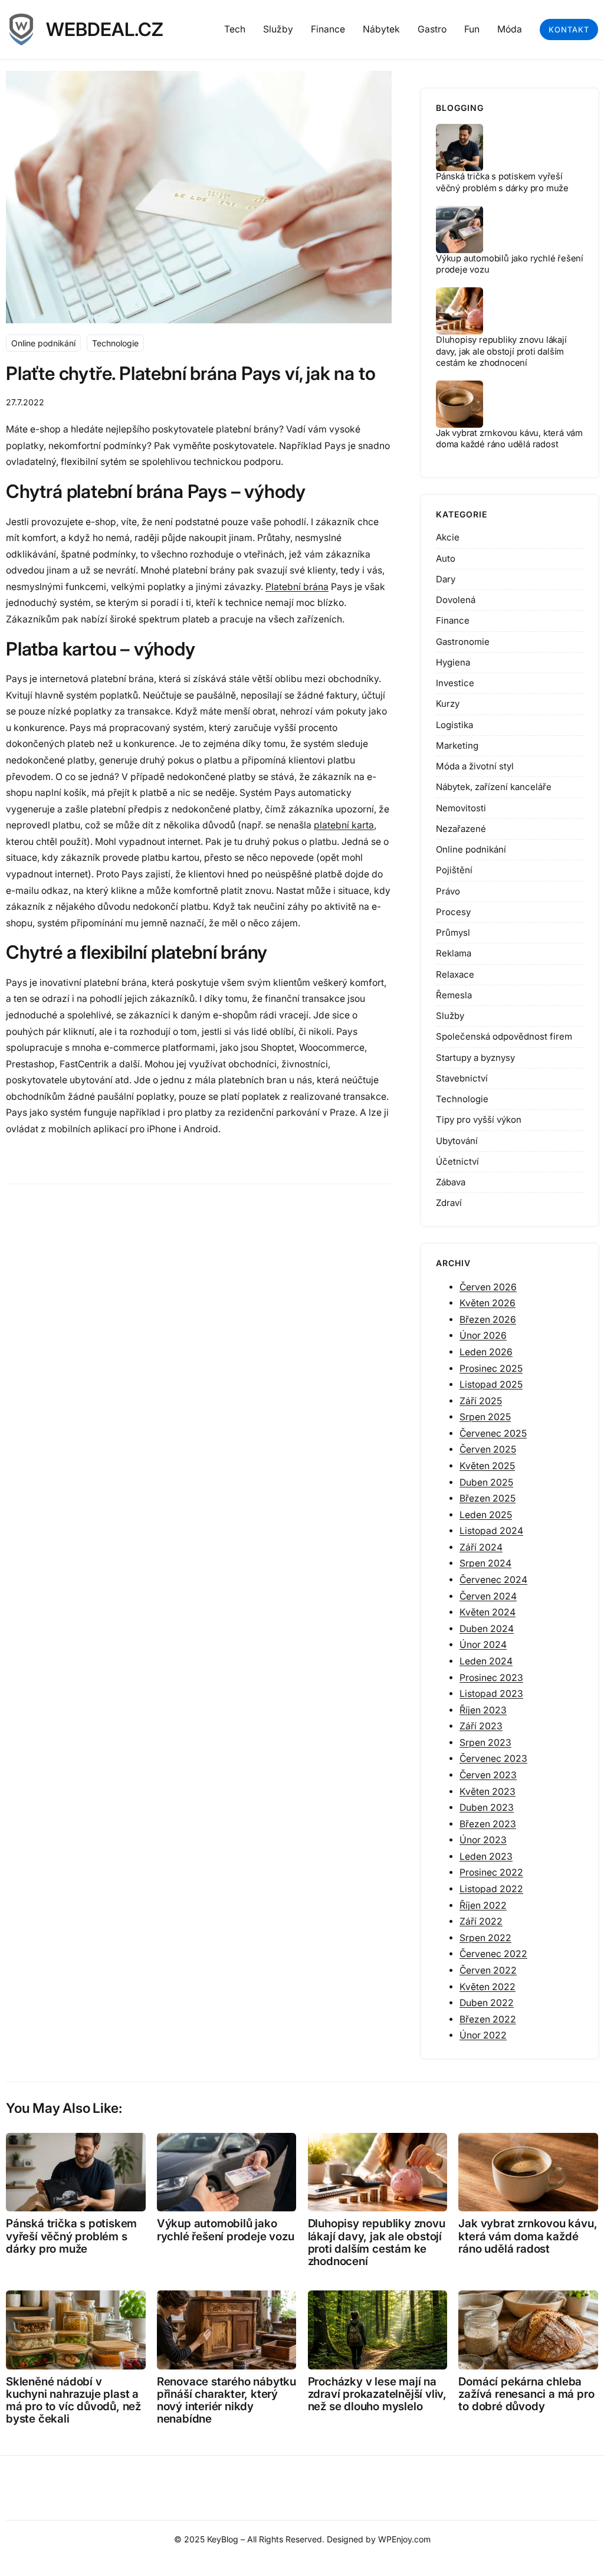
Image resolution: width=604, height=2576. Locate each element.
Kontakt (569, 30)
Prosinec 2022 (491, 1872)
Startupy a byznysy (475, 1058)
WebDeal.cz (105, 30)
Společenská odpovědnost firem (504, 1036)
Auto (446, 558)
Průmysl (453, 933)
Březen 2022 (488, 2019)
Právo (448, 891)
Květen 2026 (488, 1303)
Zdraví (449, 1203)
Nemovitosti (461, 808)
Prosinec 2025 (491, 1369)
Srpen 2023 (485, 1743)
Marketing (457, 745)
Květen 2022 (488, 1987)
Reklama (454, 953)
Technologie (115, 343)
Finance (453, 620)
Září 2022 (481, 1921)
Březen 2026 (488, 1320)
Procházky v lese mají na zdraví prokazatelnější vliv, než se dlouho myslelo (377, 2394)
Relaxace (455, 974)
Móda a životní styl (475, 766)
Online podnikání (43, 343)
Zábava (451, 1182)
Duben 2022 (487, 2003)
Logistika (454, 725)
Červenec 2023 (493, 1759)
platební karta (344, 825)
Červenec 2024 (493, 1580)
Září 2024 (481, 1547)
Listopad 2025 (491, 1384)
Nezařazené (461, 829)
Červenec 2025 (493, 1433)
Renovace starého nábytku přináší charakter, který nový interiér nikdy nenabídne (226, 2400)
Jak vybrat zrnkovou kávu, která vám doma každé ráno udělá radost (509, 439)
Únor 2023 (483, 1840)
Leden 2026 (486, 1352)
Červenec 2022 (493, 1954)
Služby (450, 1016)
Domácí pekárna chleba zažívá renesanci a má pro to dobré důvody (526, 2394)
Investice (455, 683)
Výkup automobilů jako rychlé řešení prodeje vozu (226, 2230)
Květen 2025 (487, 1466)
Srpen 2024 (485, 1563)
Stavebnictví (462, 1078)
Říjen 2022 (483, 1905)
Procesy (453, 912)
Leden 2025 (486, 1515)
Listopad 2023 (491, 1694)
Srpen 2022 (485, 1938)
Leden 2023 (486, 1856)
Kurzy (448, 704)
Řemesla (454, 995)
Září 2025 (481, 1401)
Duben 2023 (487, 1808)
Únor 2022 (483, 2035)
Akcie (448, 537)
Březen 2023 (488, 1824)
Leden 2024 (486, 1661)
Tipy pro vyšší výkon (479, 1120)
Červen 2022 (488, 1970)
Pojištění (454, 870)
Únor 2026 (483, 1335)
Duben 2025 (486, 1482)
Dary (446, 579)
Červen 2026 (488, 1287)
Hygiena (453, 662)
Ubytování (457, 1141)
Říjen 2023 (483, 1710)
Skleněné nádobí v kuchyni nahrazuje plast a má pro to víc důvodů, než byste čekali (73, 2400)
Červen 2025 (488, 1449)
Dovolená (456, 600)
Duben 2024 (487, 1629)
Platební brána (297, 587)
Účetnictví (457, 1161)
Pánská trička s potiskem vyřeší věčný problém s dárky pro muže (502, 182)
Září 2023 (481, 1726)
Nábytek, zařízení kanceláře (494, 787)
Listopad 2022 (491, 1889)
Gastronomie (463, 642)
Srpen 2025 (485, 1417)
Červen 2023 (488, 1775)
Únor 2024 (483, 1645)
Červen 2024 (488, 1596)
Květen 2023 (488, 1792)
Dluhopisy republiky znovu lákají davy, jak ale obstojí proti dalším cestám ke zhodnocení (501, 351)
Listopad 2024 (491, 1531)
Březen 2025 (488, 1498)
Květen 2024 (488, 1612)
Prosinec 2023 (491, 1678)
